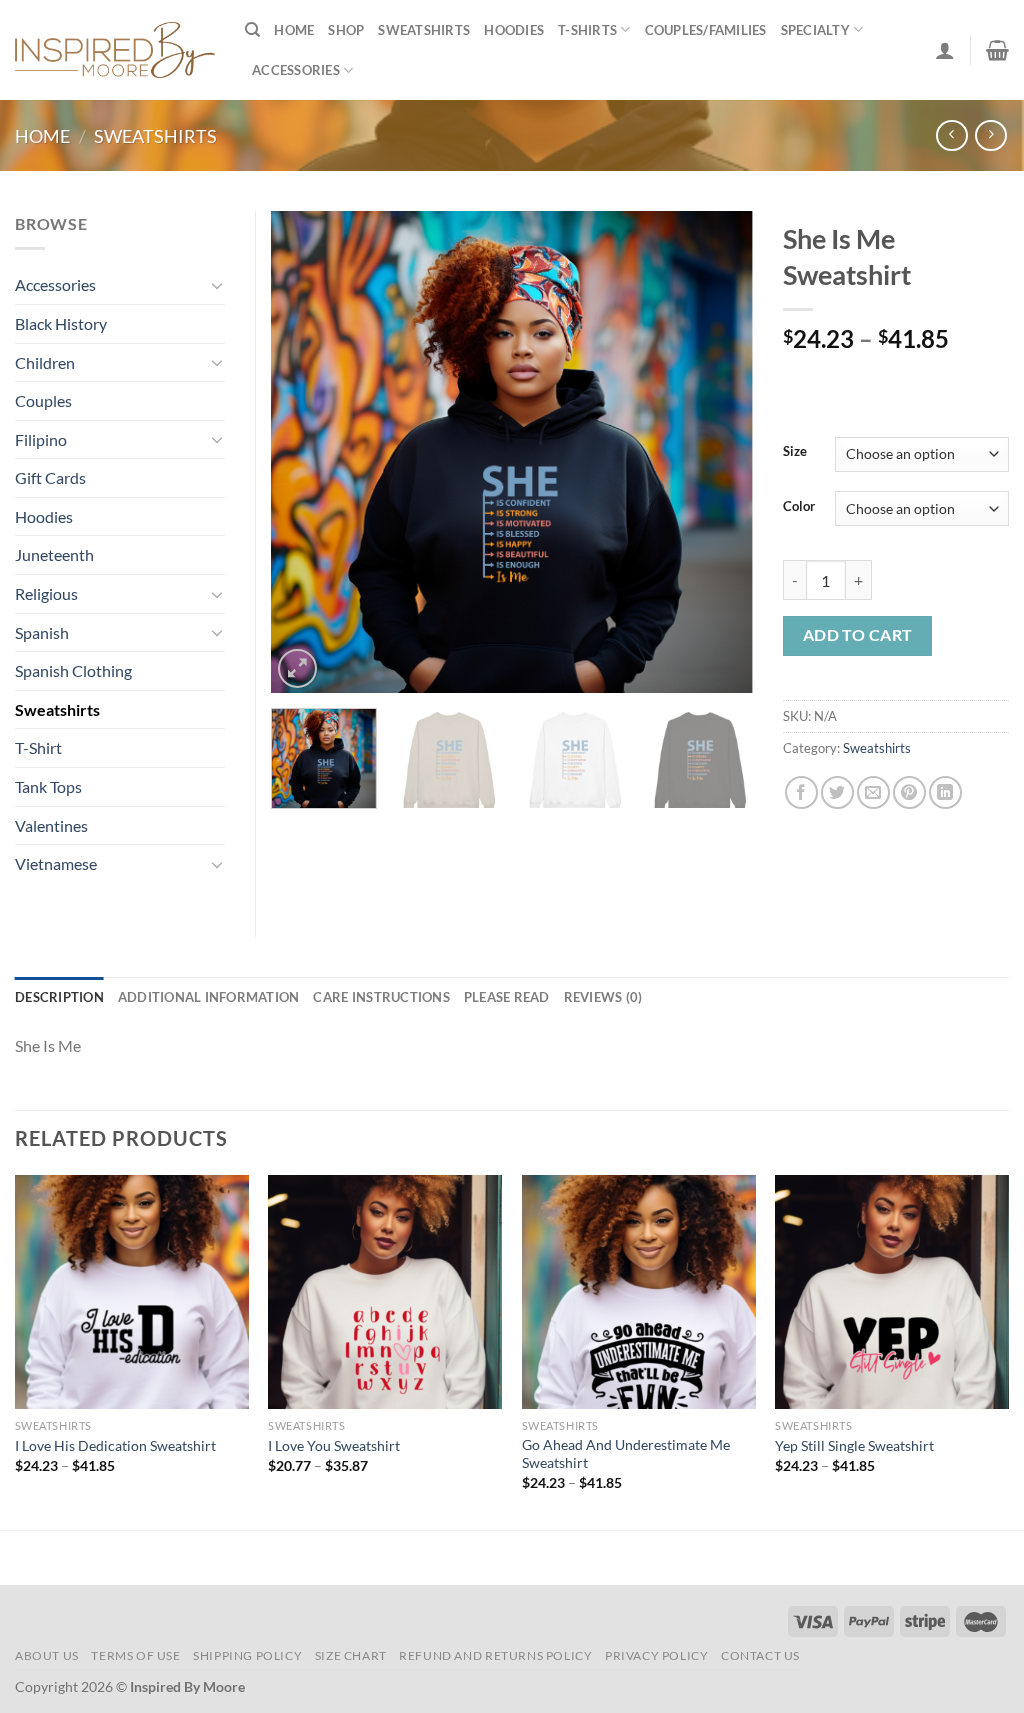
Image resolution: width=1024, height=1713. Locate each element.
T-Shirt (38, 747)
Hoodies (514, 30)
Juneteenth (54, 554)
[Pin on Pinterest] (909, 792)
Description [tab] (59, 997)
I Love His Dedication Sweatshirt (115, 1445)
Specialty (815, 30)
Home (294, 30)
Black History (61, 323)
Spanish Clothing (73, 670)
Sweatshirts (424, 30)
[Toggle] (217, 285)
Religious (46, 593)
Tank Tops (48, 786)
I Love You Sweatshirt (334, 1445)
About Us (47, 1655)
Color (799, 507)
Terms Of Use (135, 1655)
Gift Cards (50, 477)
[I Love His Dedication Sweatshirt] (132, 1292)
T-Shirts (587, 30)
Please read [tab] (507, 997)
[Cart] (997, 50)
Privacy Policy (657, 1655)
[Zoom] (297, 668)
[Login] (945, 50)
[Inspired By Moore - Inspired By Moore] (115, 49)
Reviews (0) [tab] (603, 997)
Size (795, 452)
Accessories (296, 70)
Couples (43, 400)
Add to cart (858, 635)
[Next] (718, 452)
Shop (346, 30)
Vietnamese (56, 863)
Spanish (42, 632)
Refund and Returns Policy (495, 1655)
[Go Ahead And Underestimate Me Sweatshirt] (639, 1292)
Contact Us (760, 1655)
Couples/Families (706, 30)
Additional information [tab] (209, 997)
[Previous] (306, 452)
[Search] (252, 30)
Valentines (51, 825)
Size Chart (351, 1655)
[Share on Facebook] (801, 792)
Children (45, 362)
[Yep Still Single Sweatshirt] (892, 1292)
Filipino (41, 439)
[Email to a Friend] (873, 792)
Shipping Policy (247, 1655)
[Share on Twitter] (837, 792)
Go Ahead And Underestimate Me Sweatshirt (626, 1454)
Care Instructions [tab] (381, 997)
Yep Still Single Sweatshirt (854, 1445)
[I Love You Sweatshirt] (385, 1292)
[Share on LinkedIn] (945, 792)
